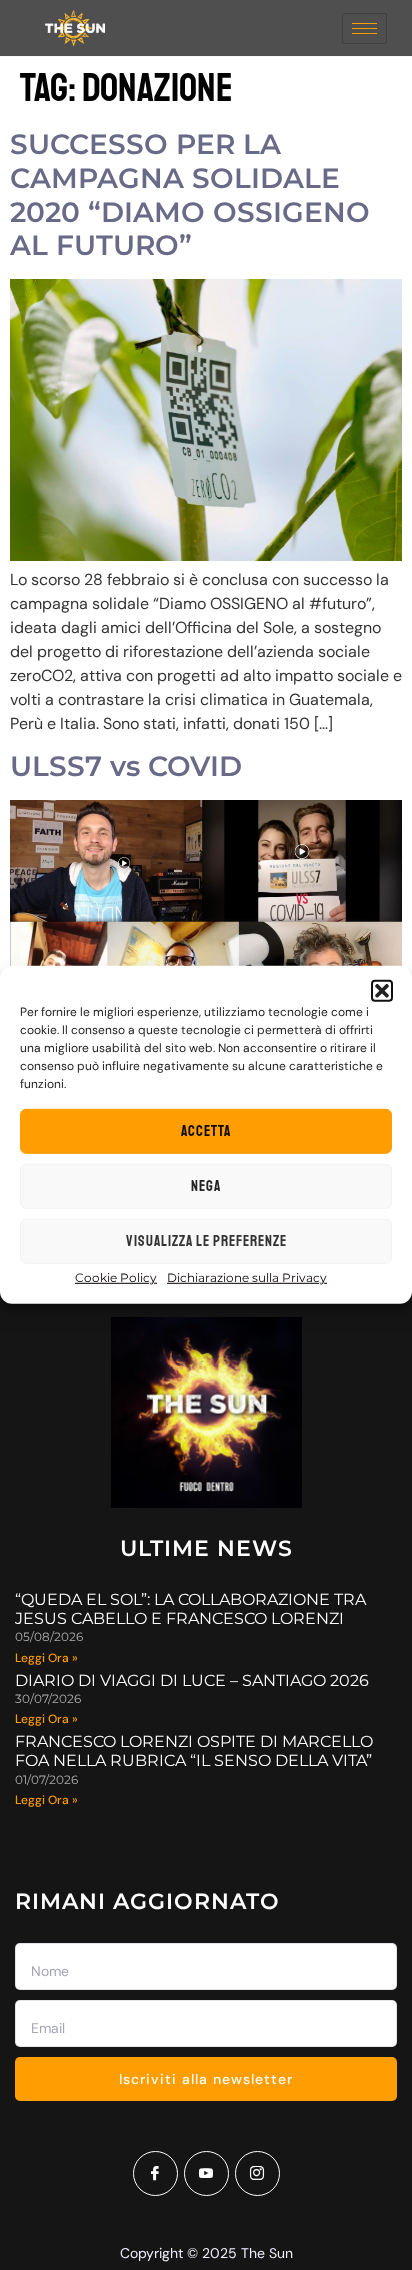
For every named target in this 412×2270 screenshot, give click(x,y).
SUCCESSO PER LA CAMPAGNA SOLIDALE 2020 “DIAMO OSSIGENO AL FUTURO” (190, 194)
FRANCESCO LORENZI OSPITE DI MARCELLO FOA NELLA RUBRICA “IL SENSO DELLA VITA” (194, 1751)
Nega (206, 1186)
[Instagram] (257, 2173)
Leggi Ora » (46, 1658)
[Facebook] (155, 2173)
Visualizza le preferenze (206, 1241)
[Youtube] (206, 2173)
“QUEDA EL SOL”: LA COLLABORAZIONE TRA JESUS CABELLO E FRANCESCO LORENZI (190, 1609)
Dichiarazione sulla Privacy (247, 1277)
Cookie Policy (116, 1277)
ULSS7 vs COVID (126, 766)
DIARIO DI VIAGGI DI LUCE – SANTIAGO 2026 (192, 1680)
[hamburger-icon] (364, 28)
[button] (382, 991)
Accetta (206, 1131)
